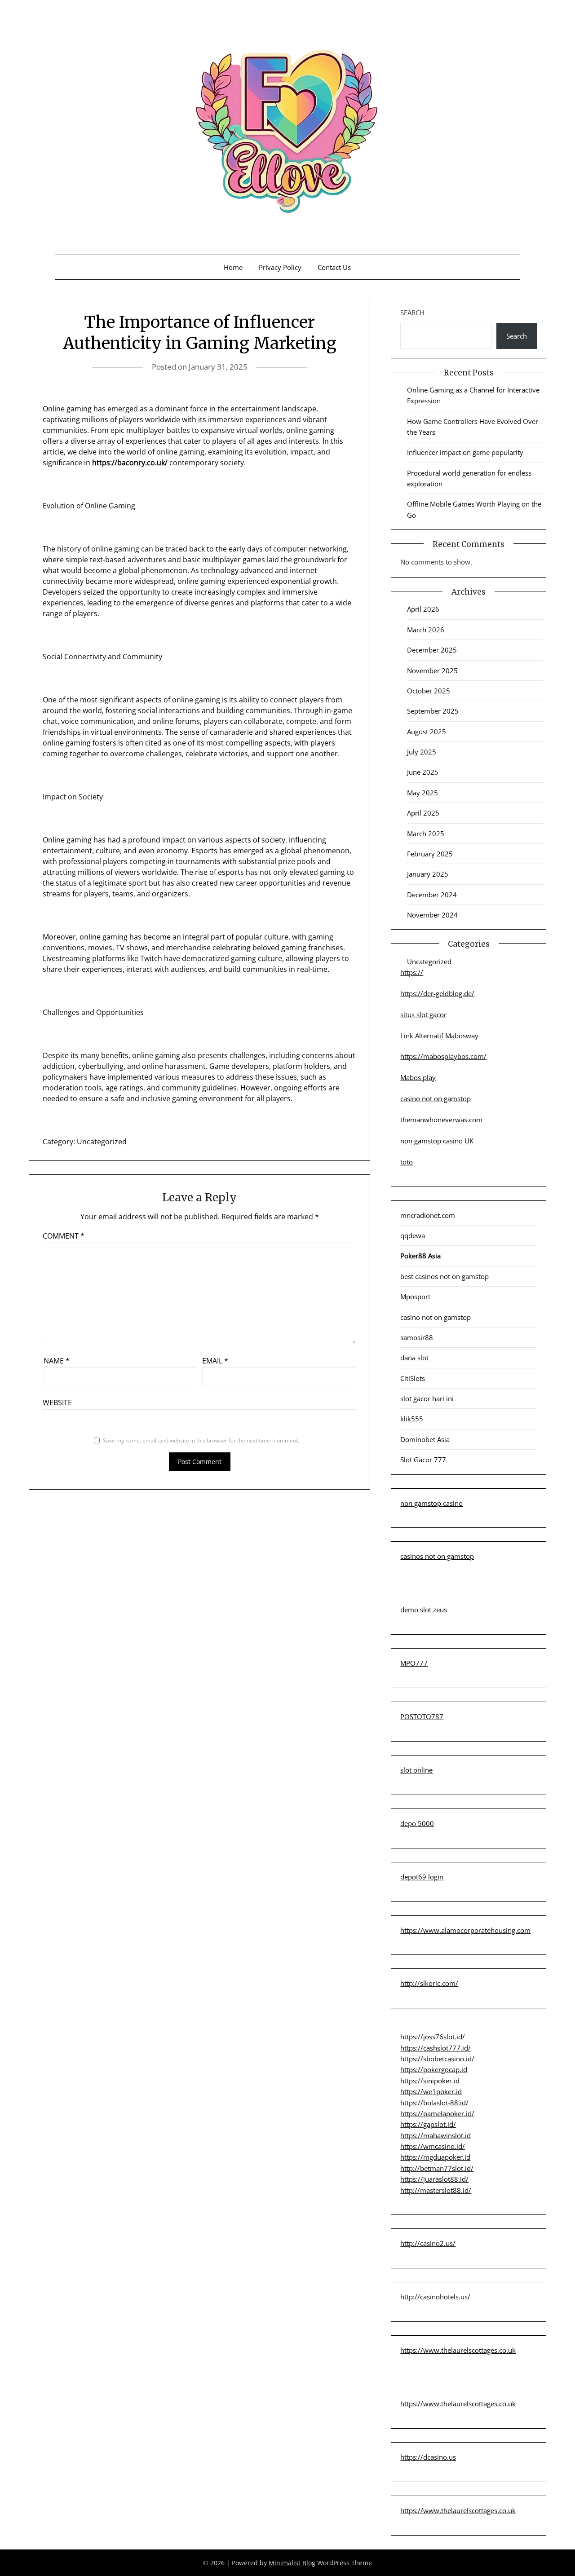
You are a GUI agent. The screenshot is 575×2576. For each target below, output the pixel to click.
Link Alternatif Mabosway (439, 1036)
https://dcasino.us (428, 2457)
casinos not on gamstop (437, 1556)
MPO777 (414, 1663)
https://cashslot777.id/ (436, 2048)
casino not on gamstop (436, 1098)
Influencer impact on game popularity (465, 452)
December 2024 (432, 895)
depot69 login (422, 1877)
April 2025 (423, 813)
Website (57, 1403)
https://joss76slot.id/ (433, 2037)
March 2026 (426, 630)
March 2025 (426, 834)
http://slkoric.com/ (429, 1983)
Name (57, 1361)
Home (233, 267)
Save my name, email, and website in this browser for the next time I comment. (201, 1440)
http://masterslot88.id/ (436, 2190)
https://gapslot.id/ (428, 2124)
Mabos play (418, 1077)
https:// (412, 972)
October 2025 (429, 691)
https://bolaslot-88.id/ (434, 2103)
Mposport (415, 1297)
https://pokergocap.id (434, 2069)
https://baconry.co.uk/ (130, 463)
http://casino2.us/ (428, 2243)
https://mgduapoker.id (435, 2157)
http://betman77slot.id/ (437, 2168)
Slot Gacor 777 (423, 1460)
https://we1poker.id (431, 2091)
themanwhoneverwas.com (441, 1120)
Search (412, 313)
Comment (64, 1236)
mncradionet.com (428, 1215)
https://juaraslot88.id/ (434, 2179)
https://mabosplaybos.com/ (443, 1056)
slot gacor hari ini (427, 1398)
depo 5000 (417, 1823)
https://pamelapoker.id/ (437, 2113)
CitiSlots (413, 1378)
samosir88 (417, 1337)
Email (215, 1361)
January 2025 (428, 874)
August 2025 (427, 732)
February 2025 (430, 854)
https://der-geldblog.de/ (437, 993)
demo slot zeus (424, 1610)
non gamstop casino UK (437, 1141)
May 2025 (422, 793)
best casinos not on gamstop (445, 1276)
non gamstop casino (431, 1503)
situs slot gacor (423, 1015)
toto (407, 1162)
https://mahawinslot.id (436, 2135)
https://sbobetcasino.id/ (437, 2059)
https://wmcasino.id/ (433, 2146)
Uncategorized (102, 1142)
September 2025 (433, 711)
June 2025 (423, 772)
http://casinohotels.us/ (435, 2297)
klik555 (412, 1419)
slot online (416, 1770)
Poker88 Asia (420, 1256)
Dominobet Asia (425, 1439)
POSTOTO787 (422, 1716)
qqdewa (413, 1235)
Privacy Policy (280, 267)
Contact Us (334, 267)
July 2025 (422, 752)
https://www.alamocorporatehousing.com (465, 1930)
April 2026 (423, 609)
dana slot (414, 1358)
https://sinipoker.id (430, 2081)
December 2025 (432, 650)
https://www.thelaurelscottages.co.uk (458, 2350)
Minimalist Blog (292, 2563)
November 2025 (432, 670)
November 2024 (432, 915)
